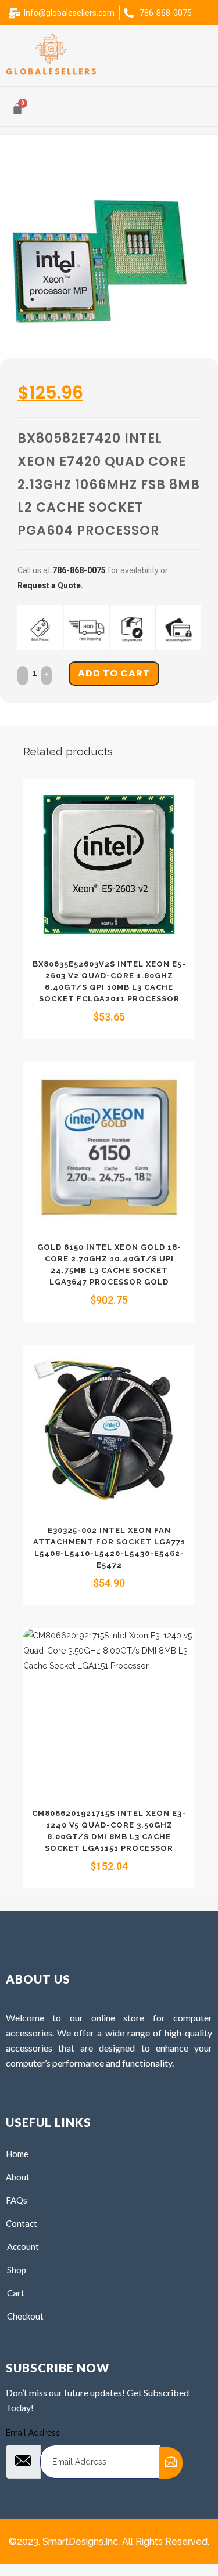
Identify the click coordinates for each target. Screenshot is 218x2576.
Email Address (33, 2433)
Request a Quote (49, 585)
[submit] (171, 2463)
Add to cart (114, 673)
